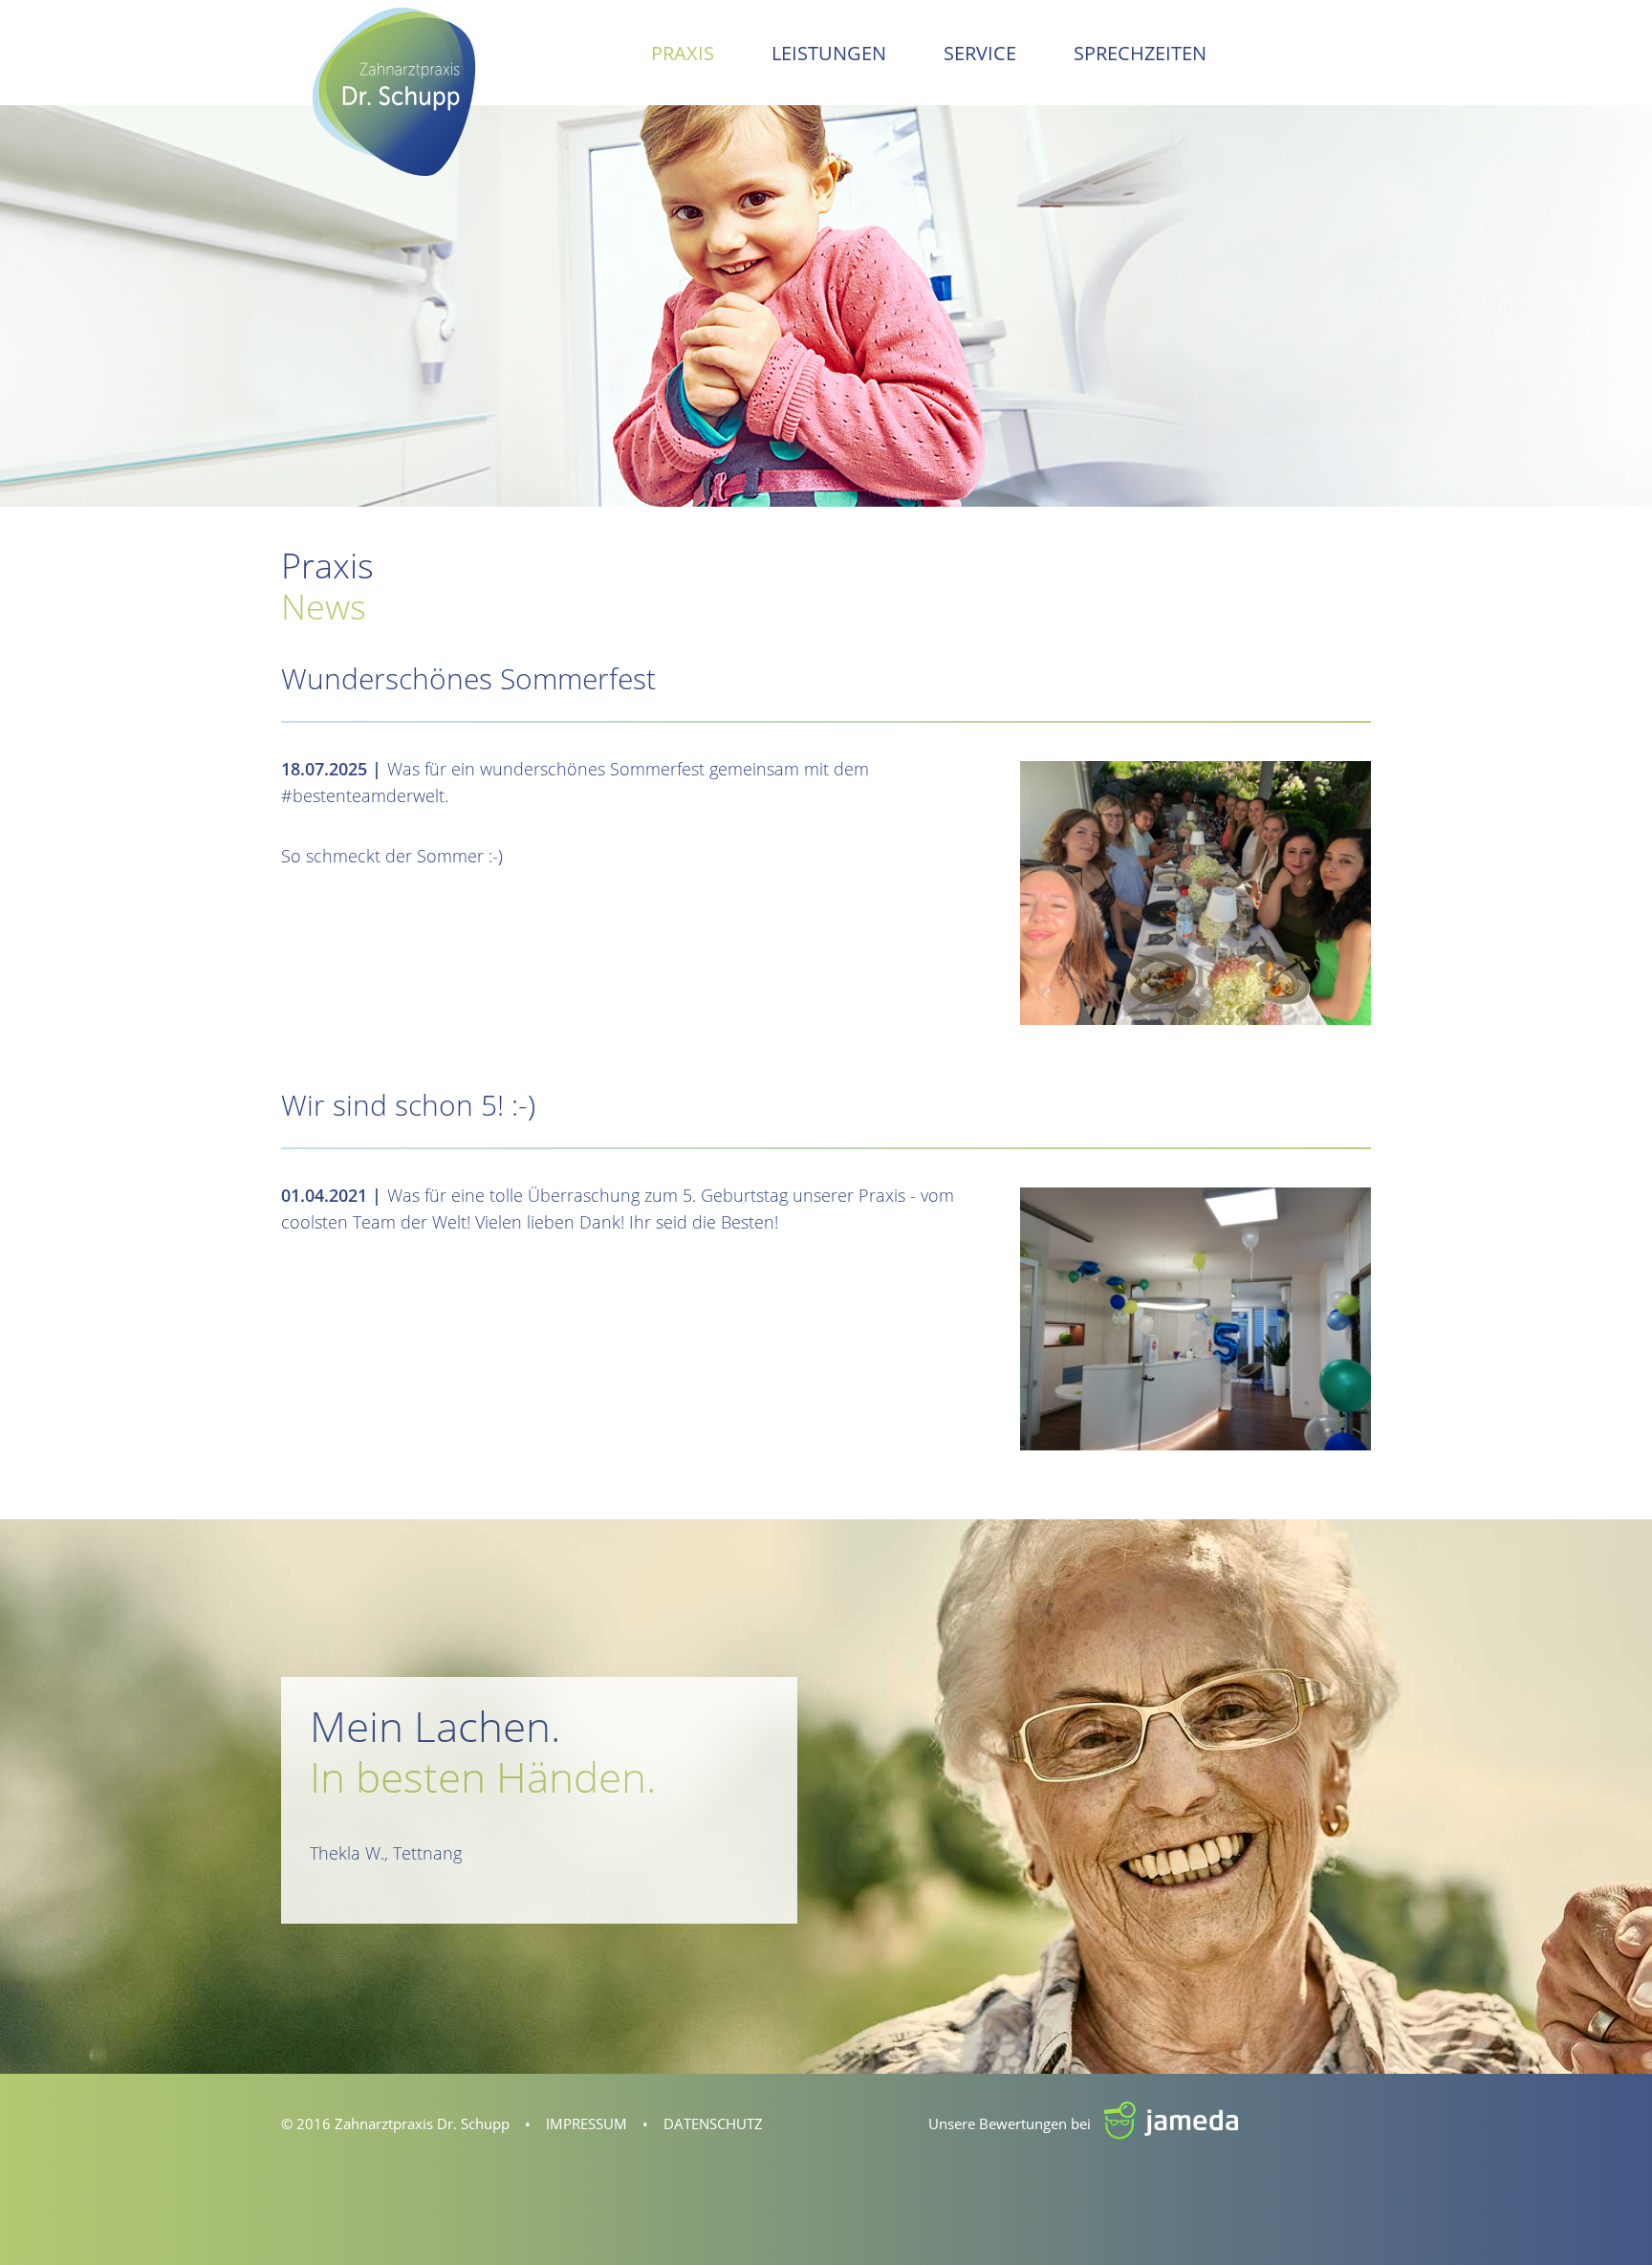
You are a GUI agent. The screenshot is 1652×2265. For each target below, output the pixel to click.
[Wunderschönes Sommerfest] (1196, 891)
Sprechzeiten (1140, 53)
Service (980, 53)
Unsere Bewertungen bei (1038, 2123)
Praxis (683, 53)
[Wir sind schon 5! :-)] (1196, 1317)
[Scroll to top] (1607, 2220)
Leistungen (829, 53)
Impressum (587, 2123)
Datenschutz (713, 2123)
